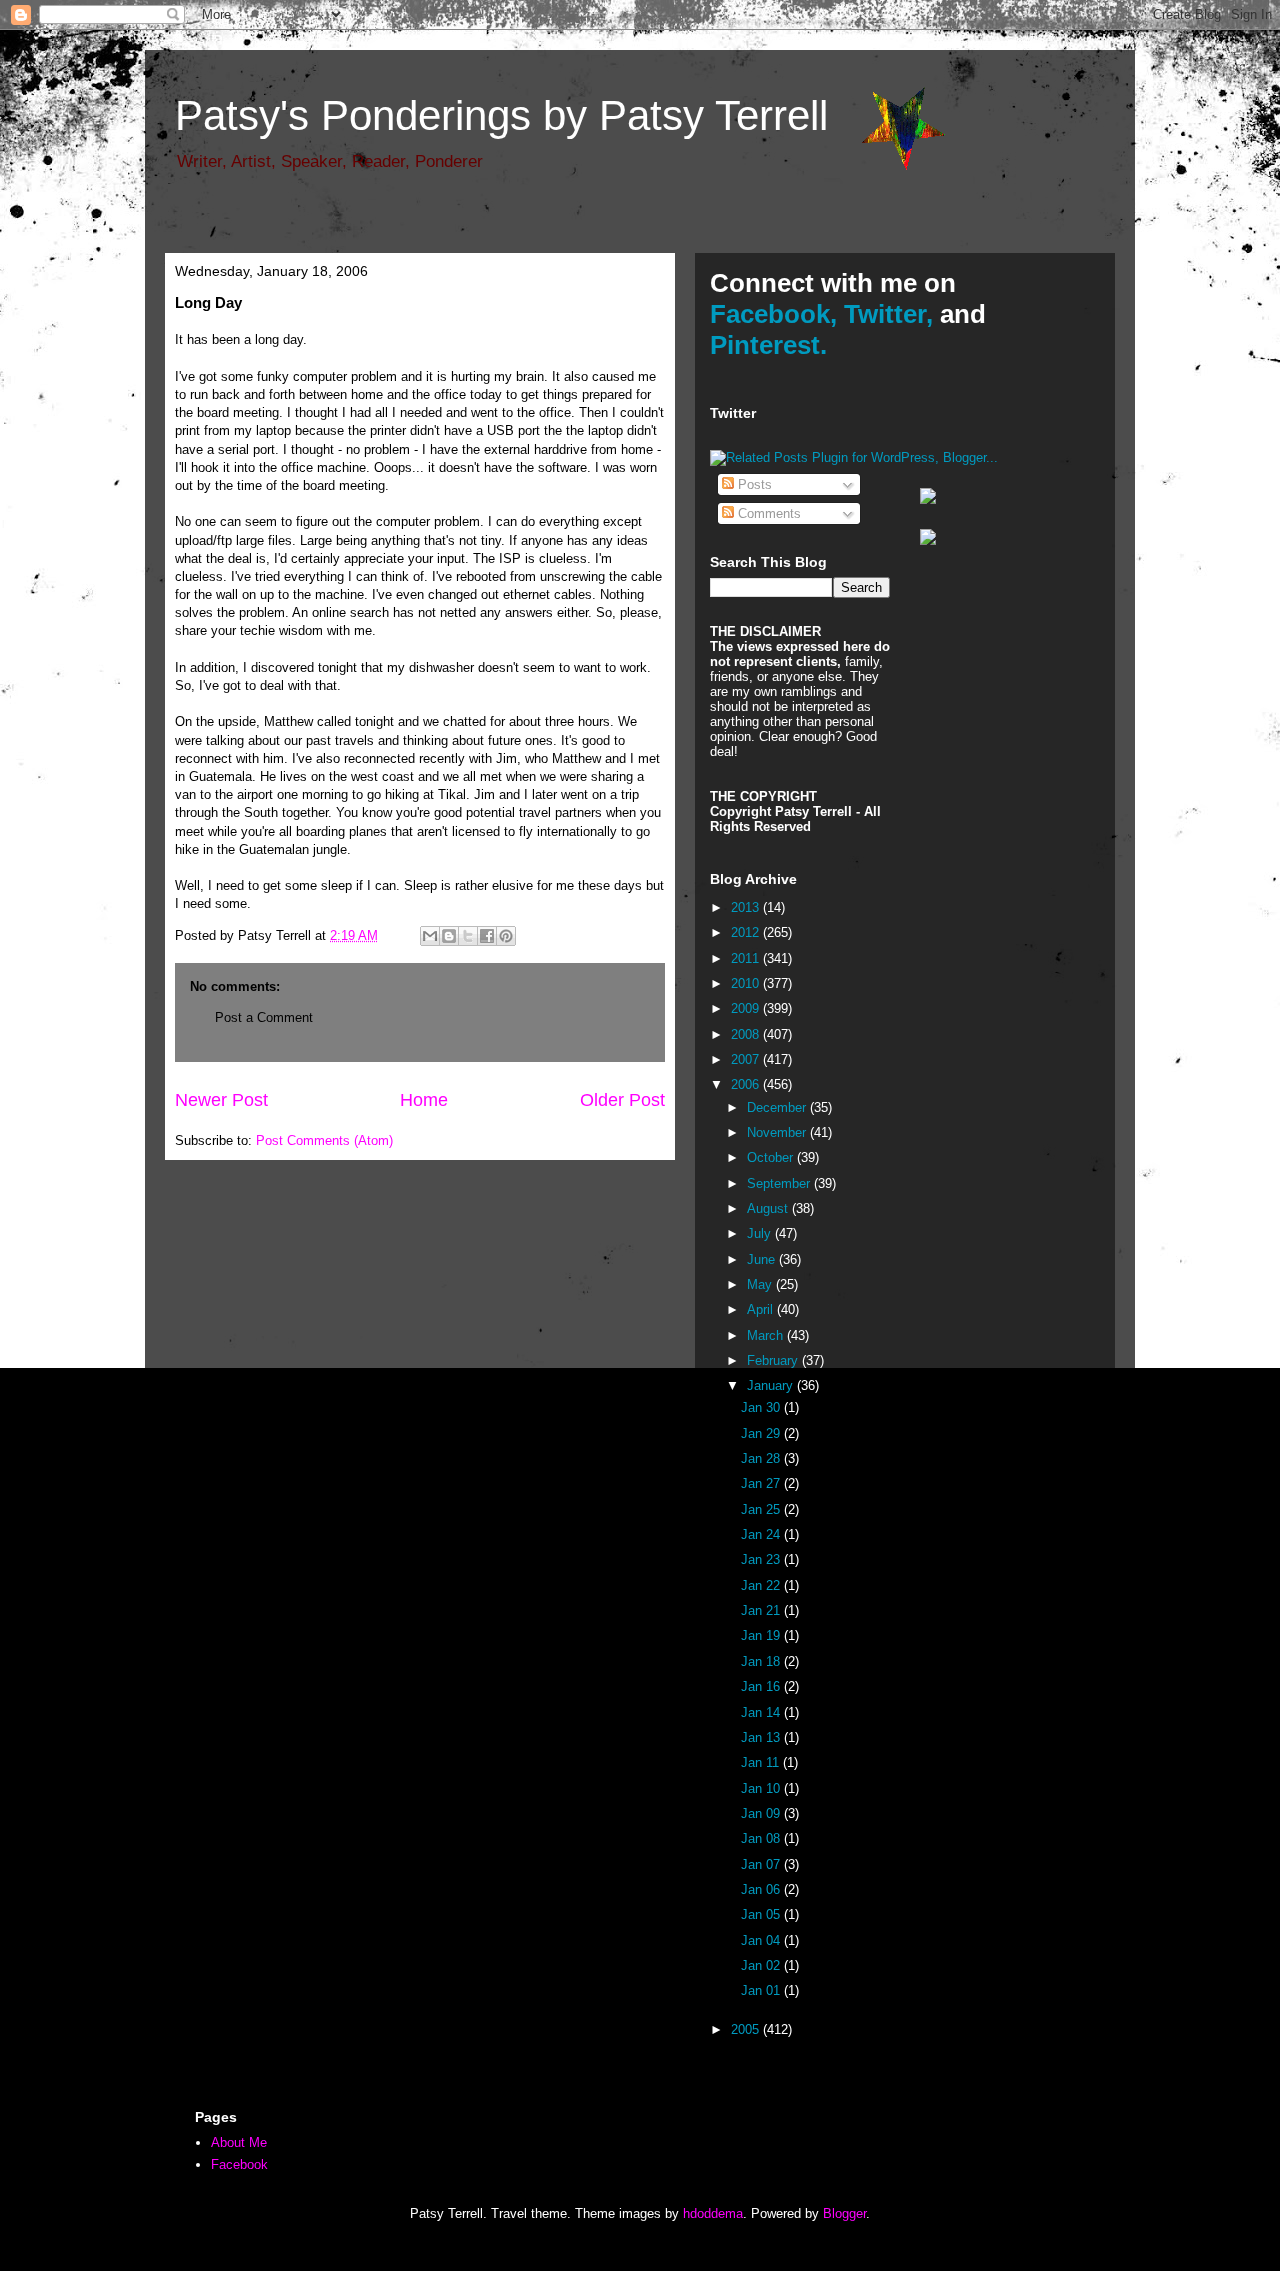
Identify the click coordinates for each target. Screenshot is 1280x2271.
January (772, 1385)
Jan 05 (762, 1914)
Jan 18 (762, 1661)
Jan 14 (762, 1712)
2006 (747, 1084)
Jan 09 (762, 1813)
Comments (767, 513)
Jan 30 (762, 1407)
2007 (747, 1059)
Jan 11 (762, 1762)
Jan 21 (762, 1610)
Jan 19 (762, 1635)
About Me (239, 2142)
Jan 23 (762, 1559)
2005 (747, 2029)
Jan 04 (762, 1940)
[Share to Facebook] (487, 936)
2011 (747, 958)
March (767, 1335)
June (763, 1259)
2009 (747, 1008)
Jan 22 (762, 1585)
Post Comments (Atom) (324, 1140)
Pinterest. (768, 345)
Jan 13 (762, 1737)
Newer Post (221, 1100)
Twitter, (888, 314)
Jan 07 (762, 1864)
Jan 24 (762, 1534)
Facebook (239, 2164)
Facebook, (773, 314)
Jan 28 (762, 1458)
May (761, 1284)
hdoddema (713, 2213)
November (778, 1132)
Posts (753, 484)
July (761, 1233)
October (772, 1157)
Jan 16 (762, 1686)
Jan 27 (762, 1483)
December (778, 1107)
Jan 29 (762, 1433)
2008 (747, 1034)
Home (424, 1100)
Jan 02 (762, 1965)
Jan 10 (762, 1788)
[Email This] (430, 936)
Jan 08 (762, 1838)
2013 (747, 907)
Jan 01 (762, 1990)
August (769, 1208)
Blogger (844, 2213)
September (780, 1183)
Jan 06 (762, 1889)
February (774, 1360)
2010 (747, 983)
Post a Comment (264, 1017)
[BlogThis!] (449, 936)
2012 (747, 932)
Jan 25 (762, 1509)
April (762, 1309)
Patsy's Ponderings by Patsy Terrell (501, 115)
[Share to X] (468, 936)
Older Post (622, 1100)
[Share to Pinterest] (506, 936)
